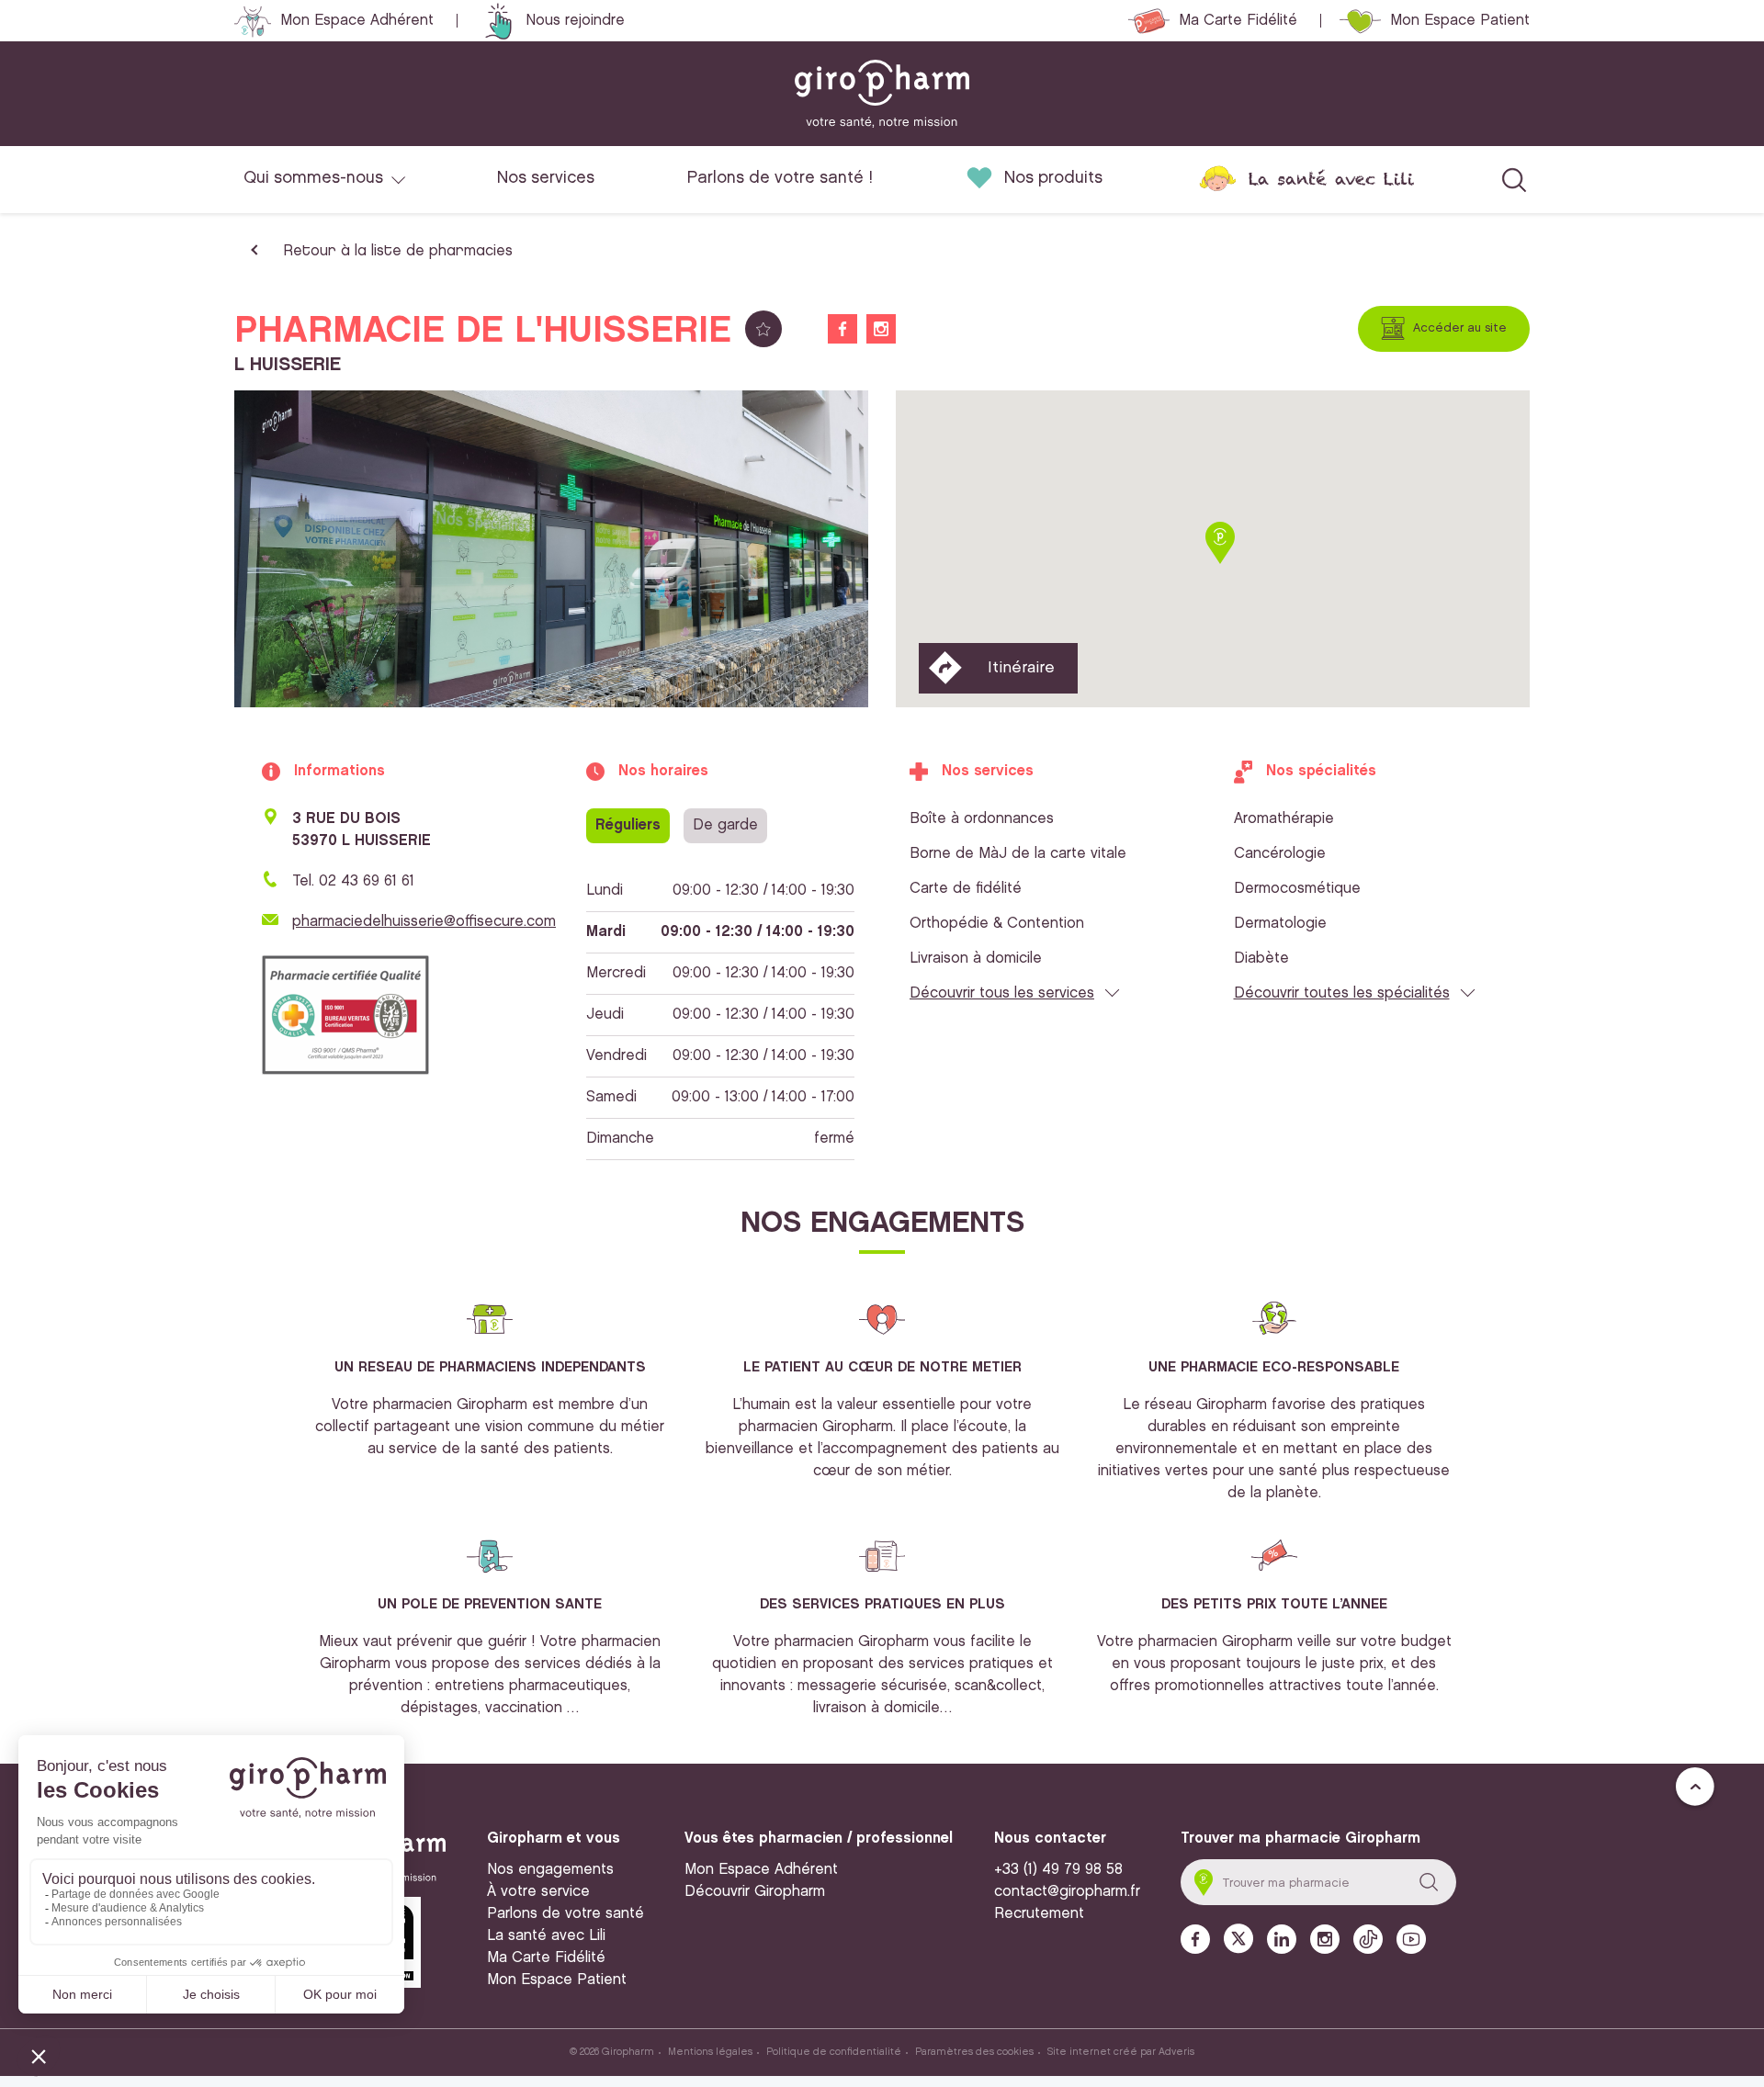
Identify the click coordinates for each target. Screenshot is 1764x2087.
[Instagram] (1325, 1939)
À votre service (538, 1892)
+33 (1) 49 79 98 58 (1058, 1870)
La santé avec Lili (1331, 179)
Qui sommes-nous (313, 178)
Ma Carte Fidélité (1238, 21)
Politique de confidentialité (834, 2052)
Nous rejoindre (575, 21)
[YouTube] (1411, 1939)
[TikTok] (1368, 1939)
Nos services (546, 178)
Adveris (1176, 2052)
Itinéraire (1021, 668)
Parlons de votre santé (565, 1914)
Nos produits (1053, 178)
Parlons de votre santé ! (780, 178)
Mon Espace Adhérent (357, 21)
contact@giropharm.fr (1067, 1892)
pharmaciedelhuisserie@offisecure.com (424, 922)
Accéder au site (1460, 328)
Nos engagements (550, 1870)
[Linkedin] (1282, 1939)
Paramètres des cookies (974, 2052)
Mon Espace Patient (1460, 21)
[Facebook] (1195, 1939)
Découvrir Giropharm (755, 1892)
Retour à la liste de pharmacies (398, 251)
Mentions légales (710, 2052)
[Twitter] (1238, 1939)
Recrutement (1039, 1914)
